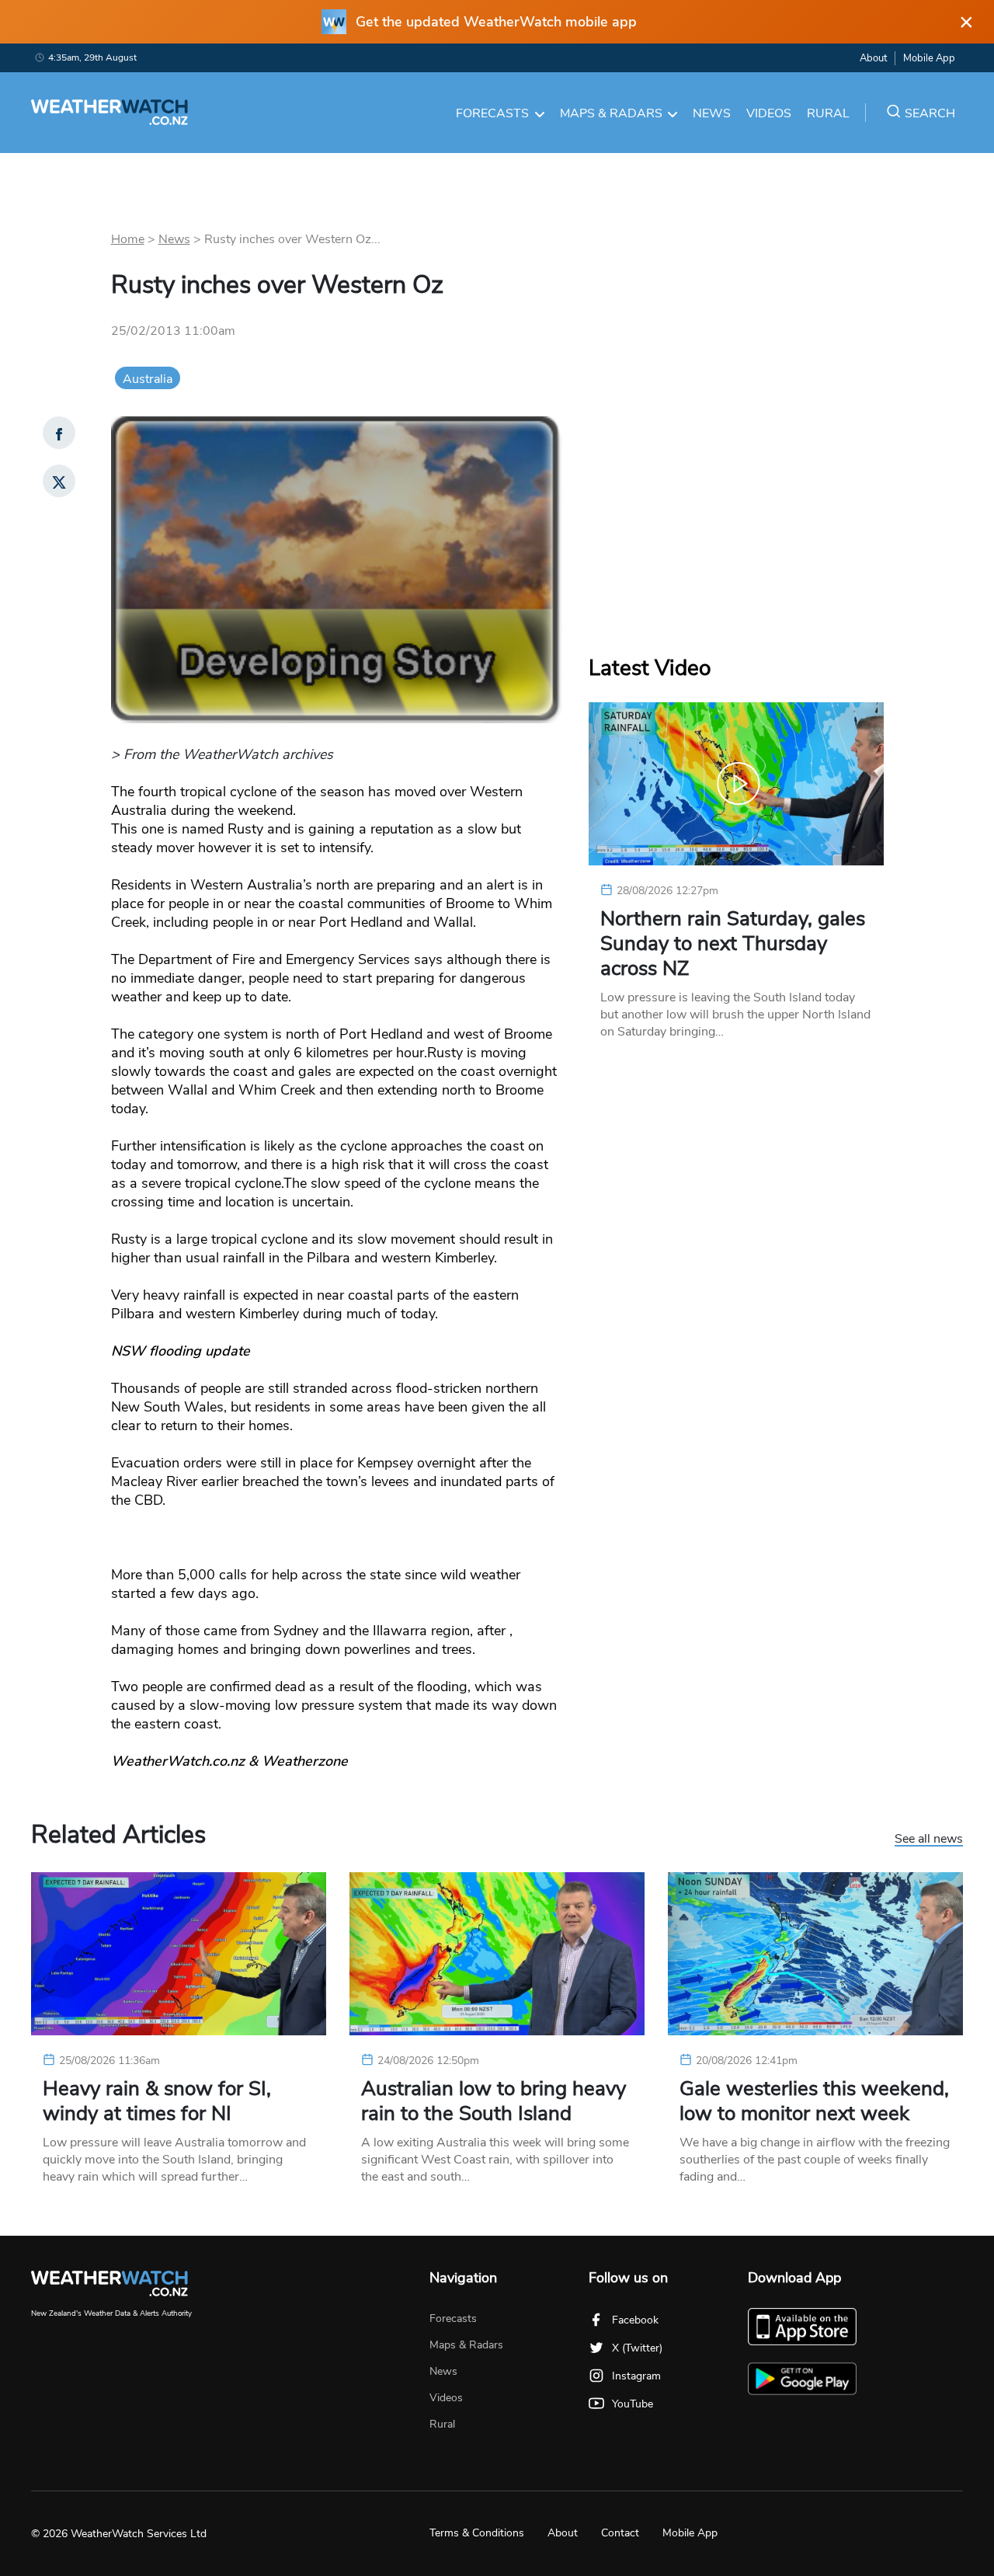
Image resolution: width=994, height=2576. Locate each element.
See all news (929, 1840)
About (873, 58)
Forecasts (492, 113)
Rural (828, 113)
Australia (148, 379)
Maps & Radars (611, 113)
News (712, 113)
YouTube (633, 2404)
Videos (769, 113)
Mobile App (929, 58)
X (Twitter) (637, 2348)
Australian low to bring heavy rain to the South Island (494, 2101)
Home (128, 239)
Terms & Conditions (477, 2533)
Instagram (636, 2376)
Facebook (635, 2320)
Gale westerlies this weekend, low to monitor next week (814, 2101)
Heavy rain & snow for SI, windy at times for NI (157, 2101)
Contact (620, 2533)
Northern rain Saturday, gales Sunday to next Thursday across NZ (733, 944)
